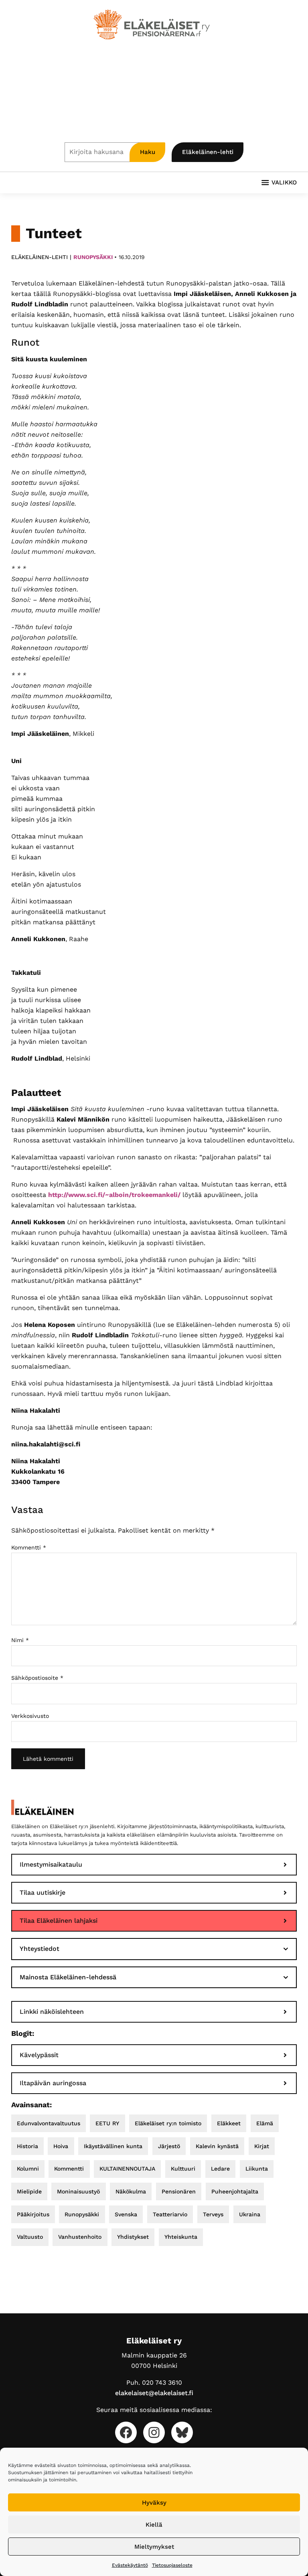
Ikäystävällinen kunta (113, 2146)
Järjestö (169, 2146)
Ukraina (250, 2214)
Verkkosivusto (30, 1716)
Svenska (126, 2214)
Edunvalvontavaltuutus (49, 2123)
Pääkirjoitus (33, 2214)
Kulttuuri (183, 2169)
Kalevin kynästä (217, 2146)
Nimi (20, 1640)
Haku (148, 152)
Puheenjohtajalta (235, 2191)
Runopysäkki (93, 257)
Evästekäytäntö (130, 2565)
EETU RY (107, 2123)
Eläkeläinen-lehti (208, 152)
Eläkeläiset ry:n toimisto (168, 2123)
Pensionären (179, 2191)
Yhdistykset (133, 2237)
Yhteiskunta (181, 2237)
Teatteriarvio (170, 2214)
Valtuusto (30, 2237)
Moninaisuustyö (78, 2191)
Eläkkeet (229, 2123)
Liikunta (257, 2169)
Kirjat (262, 2146)
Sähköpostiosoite (37, 1678)
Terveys (213, 2214)
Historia (27, 2146)
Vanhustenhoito (80, 2237)
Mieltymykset (154, 2547)
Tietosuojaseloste (172, 2565)
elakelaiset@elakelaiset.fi (154, 2393)
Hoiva (61, 2146)
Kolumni (28, 2169)
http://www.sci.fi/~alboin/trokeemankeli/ (115, 1195)
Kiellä (154, 2525)
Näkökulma (131, 2191)
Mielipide (29, 2191)
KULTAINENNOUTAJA (127, 2169)
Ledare (220, 2169)
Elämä (265, 2123)
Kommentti (29, 1547)
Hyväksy (154, 2503)
